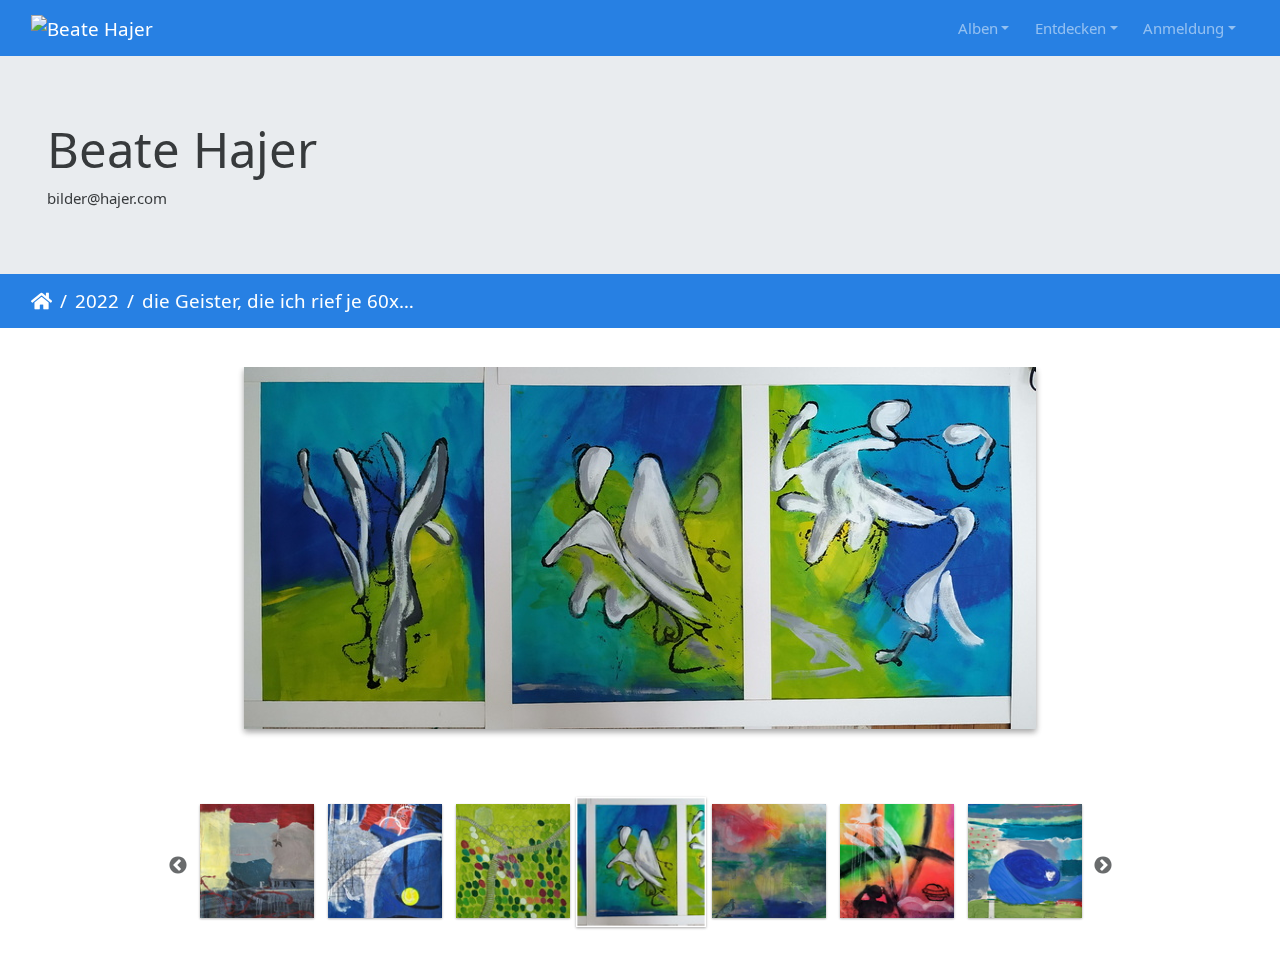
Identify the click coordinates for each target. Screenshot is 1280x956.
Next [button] (1103, 866)
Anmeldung (1183, 28)
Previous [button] (178, 866)
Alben (978, 28)
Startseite (41, 301)
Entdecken (1070, 28)
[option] (257, 861)
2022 (97, 300)
